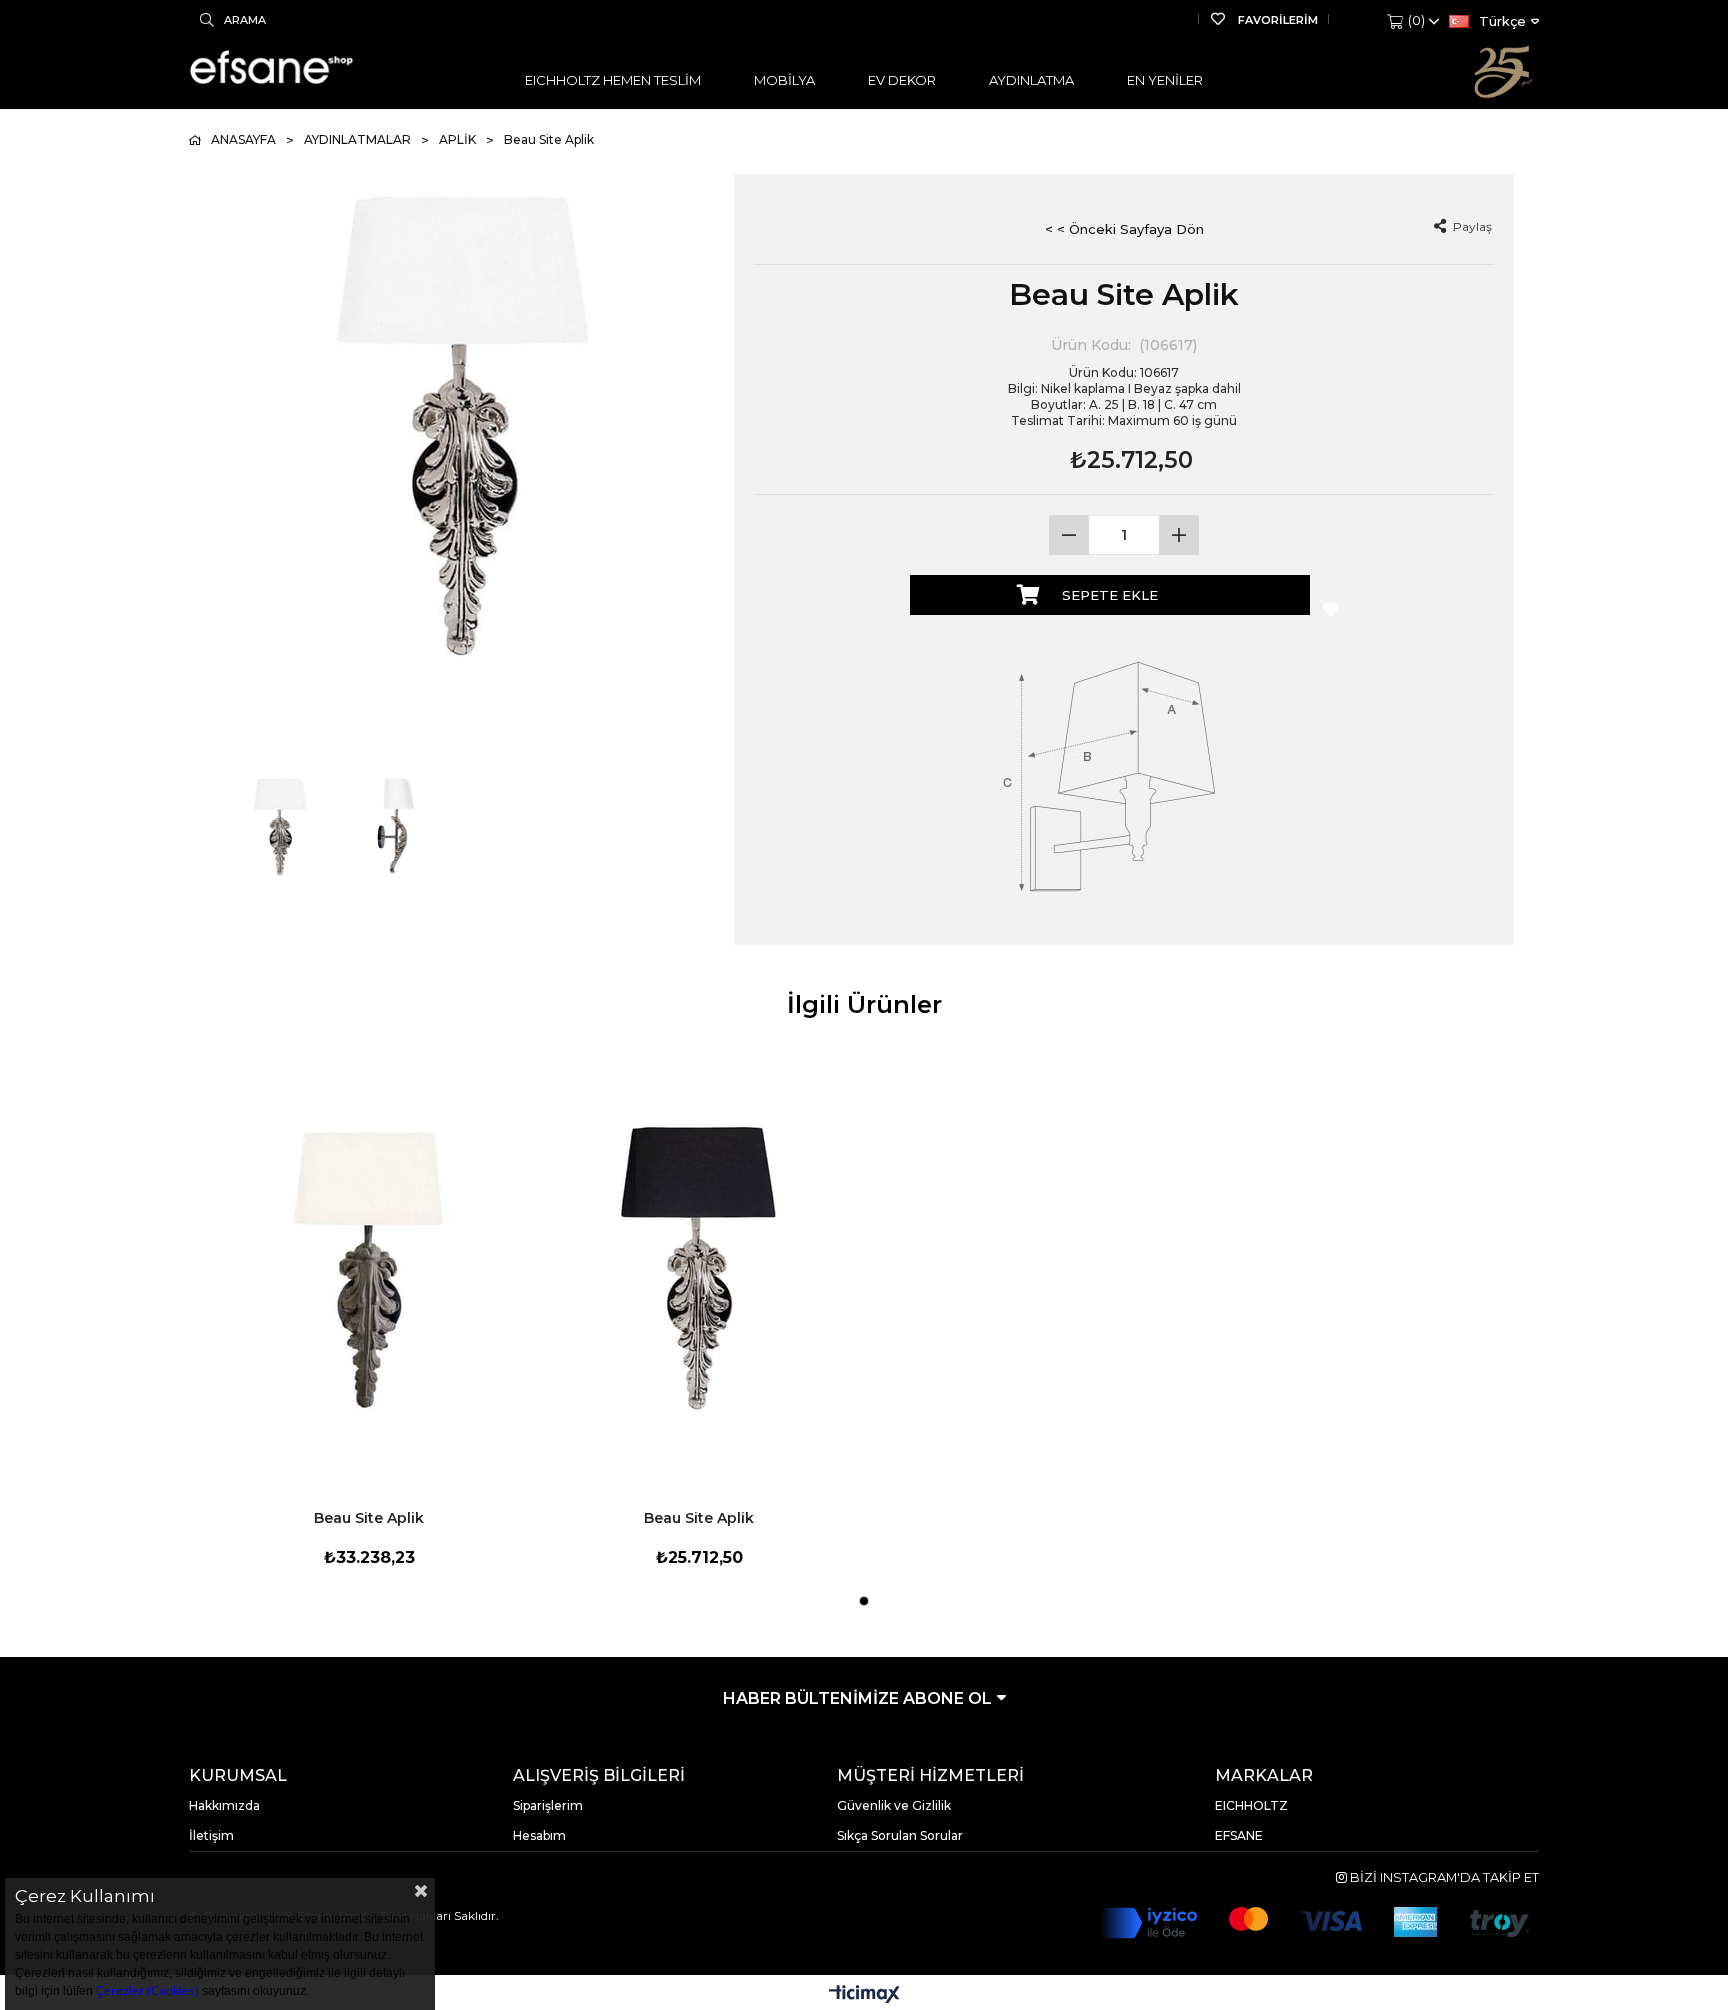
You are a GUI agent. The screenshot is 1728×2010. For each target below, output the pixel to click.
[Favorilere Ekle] (1325, 610)
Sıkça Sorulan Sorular (900, 1835)
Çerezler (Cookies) (147, 1990)
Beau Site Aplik (369, 1518)
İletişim (211, 1835)
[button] (864, 1601)
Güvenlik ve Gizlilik (894, 1805)
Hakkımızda (224, 1805)
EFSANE (1239, 1835)
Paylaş (1471, 226)
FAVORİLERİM (1276, 20)
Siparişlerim (548, 1805)
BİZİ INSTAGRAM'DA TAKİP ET (1443, 1877)
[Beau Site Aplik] (369, 1267)
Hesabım (539, 1835)
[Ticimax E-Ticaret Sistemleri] (864, 1995)
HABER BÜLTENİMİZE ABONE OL (859, 1698)
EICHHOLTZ (1251, 1805)
